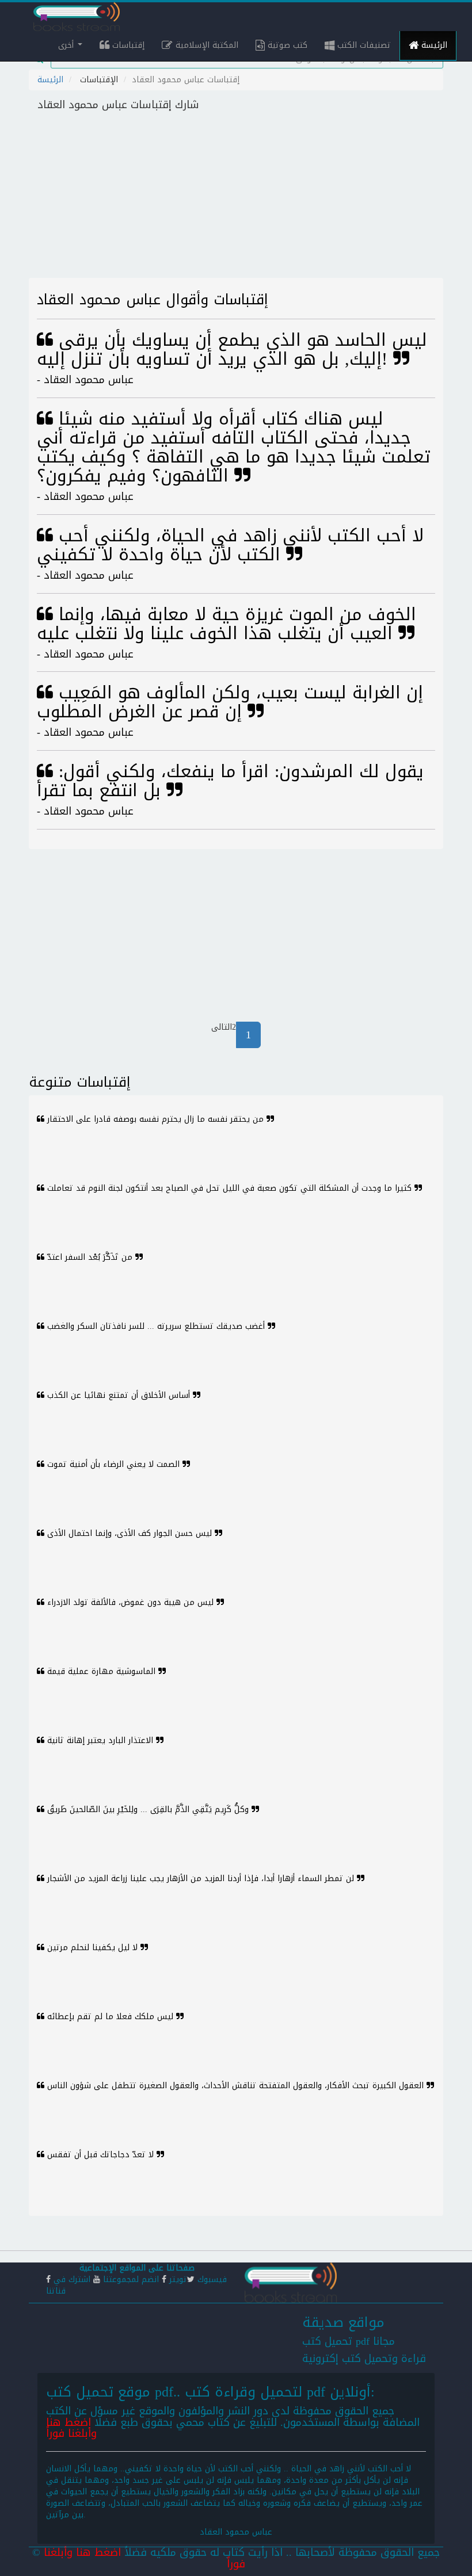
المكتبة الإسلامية (205, 45)
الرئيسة (433, 45)
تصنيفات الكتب (363, 45)
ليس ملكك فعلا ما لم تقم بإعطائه (110, 2017)
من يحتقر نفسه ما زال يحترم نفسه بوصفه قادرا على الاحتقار (155, 1119)
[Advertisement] (236, 197)
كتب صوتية (286, 45)
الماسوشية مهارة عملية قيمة (101, 1671)
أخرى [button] (67, 45)
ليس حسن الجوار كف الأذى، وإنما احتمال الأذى (130, 1533)
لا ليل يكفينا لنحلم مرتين (92, 1948)
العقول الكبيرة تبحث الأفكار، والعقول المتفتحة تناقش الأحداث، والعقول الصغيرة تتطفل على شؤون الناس (235, 2086)
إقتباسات (127, 45)
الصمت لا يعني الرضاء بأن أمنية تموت (113, 1464)
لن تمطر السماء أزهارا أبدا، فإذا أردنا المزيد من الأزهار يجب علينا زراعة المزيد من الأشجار (201, 1879)
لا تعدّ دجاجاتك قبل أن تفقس (100, 2155)
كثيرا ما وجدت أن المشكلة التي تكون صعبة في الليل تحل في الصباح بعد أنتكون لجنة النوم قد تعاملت (229, 1188)
